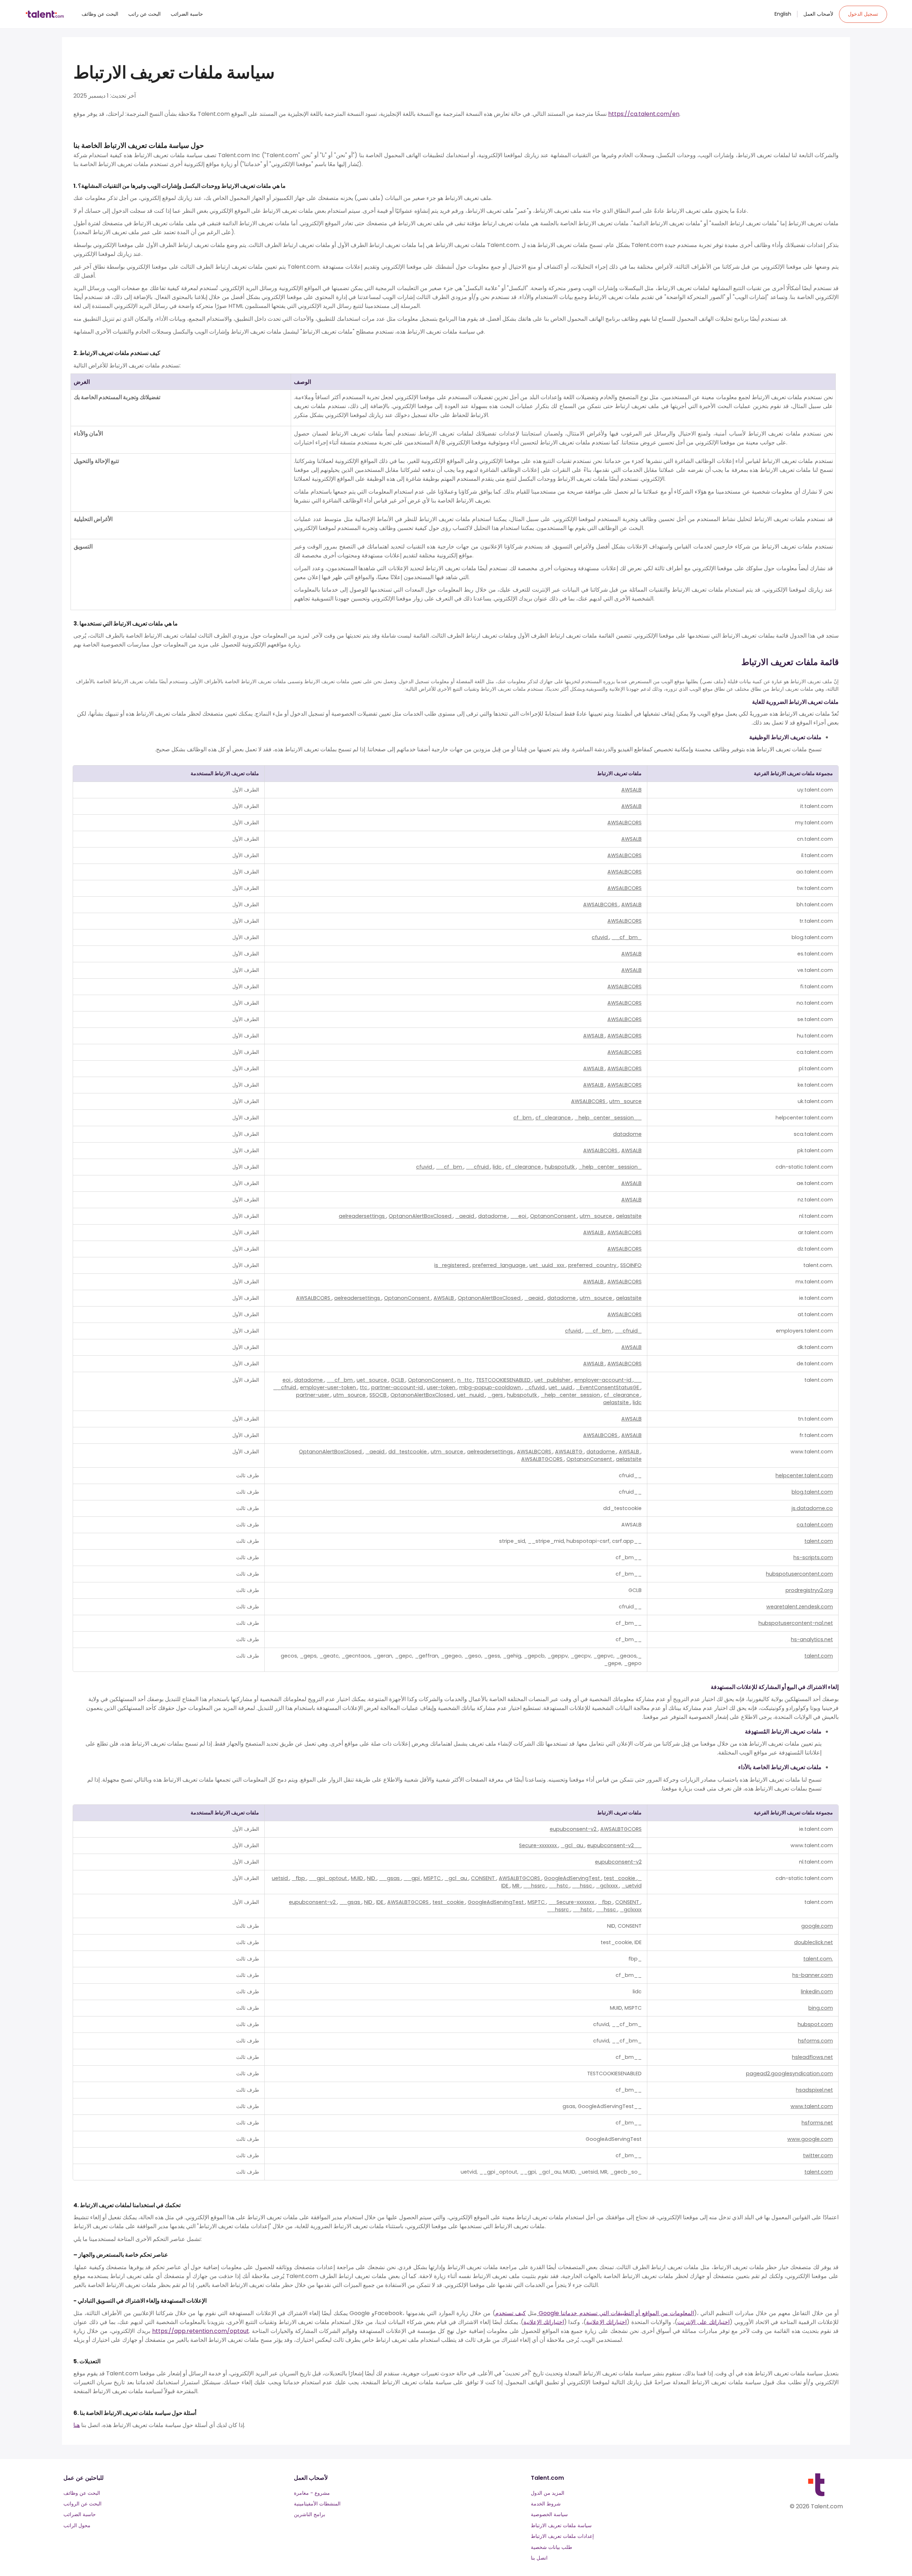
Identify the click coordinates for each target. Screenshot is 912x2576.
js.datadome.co (812, 1508)
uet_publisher (553, 1380)
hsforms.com (815, 2041)
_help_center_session (604, 1118)
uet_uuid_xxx (548, 1265)
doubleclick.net (813, 1942)
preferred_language (500, 1265)
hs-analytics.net (812, 1639)
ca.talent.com (815, 1525)
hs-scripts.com (813, 1557)
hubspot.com (815, 2024)
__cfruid (478, 1167)
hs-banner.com (813, 1975)
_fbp (299, 1878)
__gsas (390, 1878)
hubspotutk (560, 1167)
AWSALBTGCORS (543, 1459)
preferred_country (593, 1265)
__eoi (519, 1216)
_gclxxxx (608, 1886)
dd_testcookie (408, 1452)
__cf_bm (625, 937)
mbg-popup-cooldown (491, 1387)
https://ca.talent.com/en (644, 114)
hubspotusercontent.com (799, 1574)
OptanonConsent (554, 1216)
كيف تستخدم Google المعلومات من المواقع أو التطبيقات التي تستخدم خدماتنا (595, 2313)
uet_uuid (561, 1387)
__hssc (583, 1886)
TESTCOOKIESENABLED (504, 1380)
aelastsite (629, 1216)
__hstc (559, 1886)
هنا (77, 2425)
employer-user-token (329, 1387)
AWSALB (631, 790)
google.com (817, 1926)
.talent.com (818, 1959)
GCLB (398, 1380)
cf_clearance (554, 1118)
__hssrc (535, 1886)
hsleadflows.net (812, 2057)
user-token (442, 1387)
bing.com (821, 2008)
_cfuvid (535, 1387)
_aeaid (465, 1216)
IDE (506, 1886)
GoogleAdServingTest (573, 1878)
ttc (364, 1387)
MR (517, 1886)
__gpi (412, 1878)
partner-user (313, 1395)
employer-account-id (603, 1380)
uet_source (372, 1380)
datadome (627, 1134)
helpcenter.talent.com (804, 1475)
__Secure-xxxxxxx (572, 1902)
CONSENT (484, 1878)
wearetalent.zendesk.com (800, 1607)
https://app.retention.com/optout (201, 2331)
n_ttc (465, 1380)
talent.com (819, 1541)
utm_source (625, 1101)
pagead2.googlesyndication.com (789, 2073)
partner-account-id (398, 1387)
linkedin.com (817, 1992)
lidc (498, 1167)
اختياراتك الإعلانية (606, 2322)
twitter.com (818, 2155)
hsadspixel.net (814, 2090)
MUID (358, 1878)
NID (372, 1878)
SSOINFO (631, 1265)
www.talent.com (812, 2106)
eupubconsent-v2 (574, 1829)
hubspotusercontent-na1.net (796, 1623)
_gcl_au (573, 1845)
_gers (496, 1395)
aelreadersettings (362, 1216)
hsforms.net (817, 2123)
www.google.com (810, 2139)
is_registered (452, 1265)
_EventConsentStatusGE (608, 1387)
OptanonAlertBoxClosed (421, 1216)
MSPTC (433, 1878)
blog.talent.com (812, 1492)
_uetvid (632, 1886)
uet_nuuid (471, 1395)
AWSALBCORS (625, 823)
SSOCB (379, 1395)
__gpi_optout (329, 1878)
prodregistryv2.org (809, 1590)
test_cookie (620, 1878)
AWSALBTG (569, 1452)
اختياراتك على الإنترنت (703, 2322)
